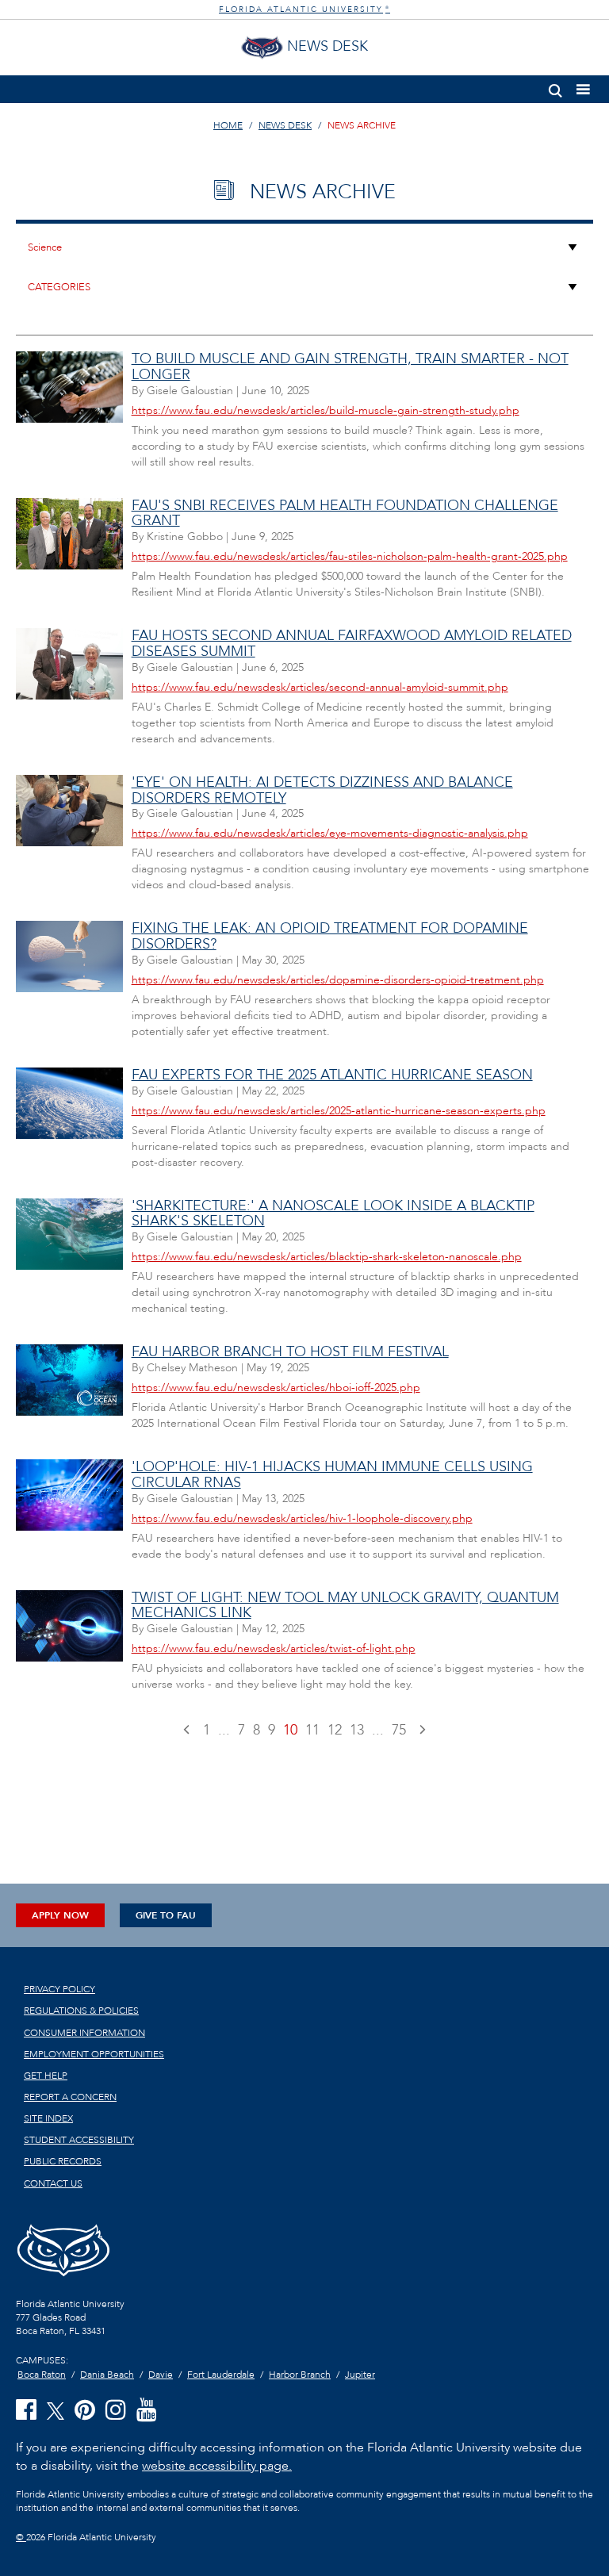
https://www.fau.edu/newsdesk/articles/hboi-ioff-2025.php (276, 1388)
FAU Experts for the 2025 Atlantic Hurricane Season (332, 1075)
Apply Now (60, 1915)
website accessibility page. (217, 2466)
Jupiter (360, 2375)
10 (290, 1730)
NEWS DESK (285, 125)
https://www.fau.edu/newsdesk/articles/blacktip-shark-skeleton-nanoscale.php (327, 1257)
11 (312, 1730)
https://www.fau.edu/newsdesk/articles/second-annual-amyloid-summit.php (320, 687)
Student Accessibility (79, 2140)
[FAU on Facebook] (26, 2411)
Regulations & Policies (81, 2011)
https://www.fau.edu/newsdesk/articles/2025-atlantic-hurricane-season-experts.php (339, 1111)
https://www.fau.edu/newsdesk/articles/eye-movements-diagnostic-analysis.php (330, 833)
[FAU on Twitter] (56, 2410)
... (224, 1730)
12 (335, 1730)
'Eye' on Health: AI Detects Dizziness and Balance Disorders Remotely (322, 790)
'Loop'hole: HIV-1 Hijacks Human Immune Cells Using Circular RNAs (332, 1475)
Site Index (48, 2118)
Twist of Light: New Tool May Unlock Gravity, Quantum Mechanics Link (345, 1606)
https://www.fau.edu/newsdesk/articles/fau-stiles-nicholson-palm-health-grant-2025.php (350, 556)
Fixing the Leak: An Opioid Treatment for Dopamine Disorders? (330, 936)
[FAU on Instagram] (116, 2411)
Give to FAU (166, 1915)
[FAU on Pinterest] (85, 2411)
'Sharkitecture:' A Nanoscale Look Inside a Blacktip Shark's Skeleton (333, 1214)
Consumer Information (84, 2033)
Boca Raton (42, 2375)
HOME (228, 125)
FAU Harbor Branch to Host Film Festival (290, 1352)
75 (399, 1730)
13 (357, 1730)
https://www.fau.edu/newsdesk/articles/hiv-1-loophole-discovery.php (302, 1518)
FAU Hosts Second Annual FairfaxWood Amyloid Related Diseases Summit (352, 644)
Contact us (53, 2183)
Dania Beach (107, 2375)
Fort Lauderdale (221, 2375)
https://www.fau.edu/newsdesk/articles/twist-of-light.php (274, 1648)
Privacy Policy (59, 1989)
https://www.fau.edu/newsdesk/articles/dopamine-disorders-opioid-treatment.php (338, 980)
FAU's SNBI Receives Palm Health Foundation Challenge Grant (345, 514)
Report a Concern (70, 2097)
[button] (555, 88)
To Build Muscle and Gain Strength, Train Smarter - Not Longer (350, 367)
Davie (161, 2375)
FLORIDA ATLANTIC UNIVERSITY (304, 10)
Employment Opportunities (94, 2054)
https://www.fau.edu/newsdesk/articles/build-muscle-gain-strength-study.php (326, 410)
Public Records (63, 2161)
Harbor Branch (300, 2375)
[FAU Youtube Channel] (147, 2411)
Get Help (46, 2076)
